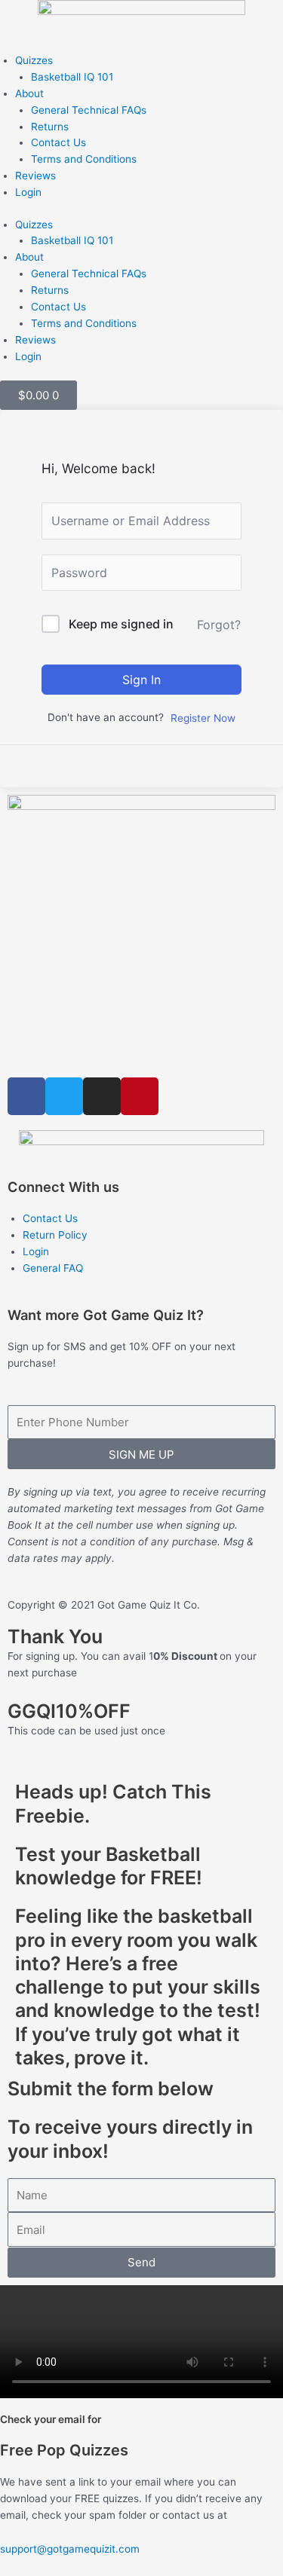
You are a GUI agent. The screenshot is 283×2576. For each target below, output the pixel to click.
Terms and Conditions (84, 159)
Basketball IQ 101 (72, 77)
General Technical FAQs (89, 110)
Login (28, 192)
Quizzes (34, 60)
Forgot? (219, 625)
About (29, 93)
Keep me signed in (121, 624)
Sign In (141, 680)
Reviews (35, 176)
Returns (50, 127)
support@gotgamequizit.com (70, 2549)
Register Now (203, 718)
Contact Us (58, 142)
